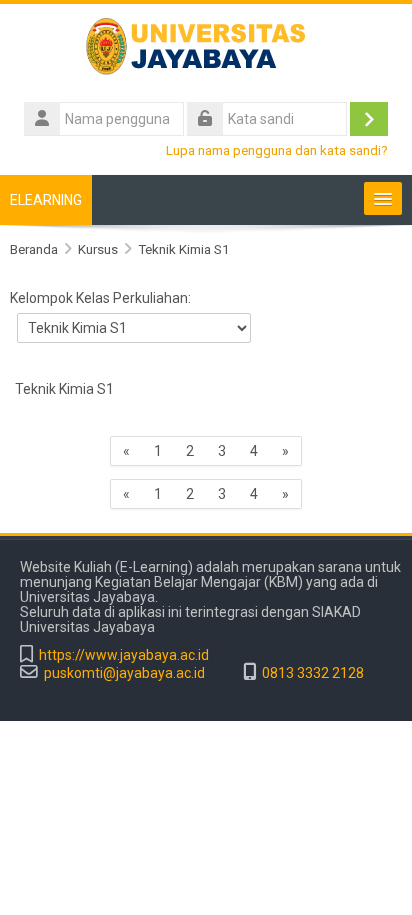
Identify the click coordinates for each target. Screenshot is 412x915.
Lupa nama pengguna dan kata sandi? (277, 150)
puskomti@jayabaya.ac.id (124, 673)
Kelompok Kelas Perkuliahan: (100, 298)
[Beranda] (206, 50)
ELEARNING (46, 200)
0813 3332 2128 (313, 673)
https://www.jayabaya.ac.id (124, 655)
